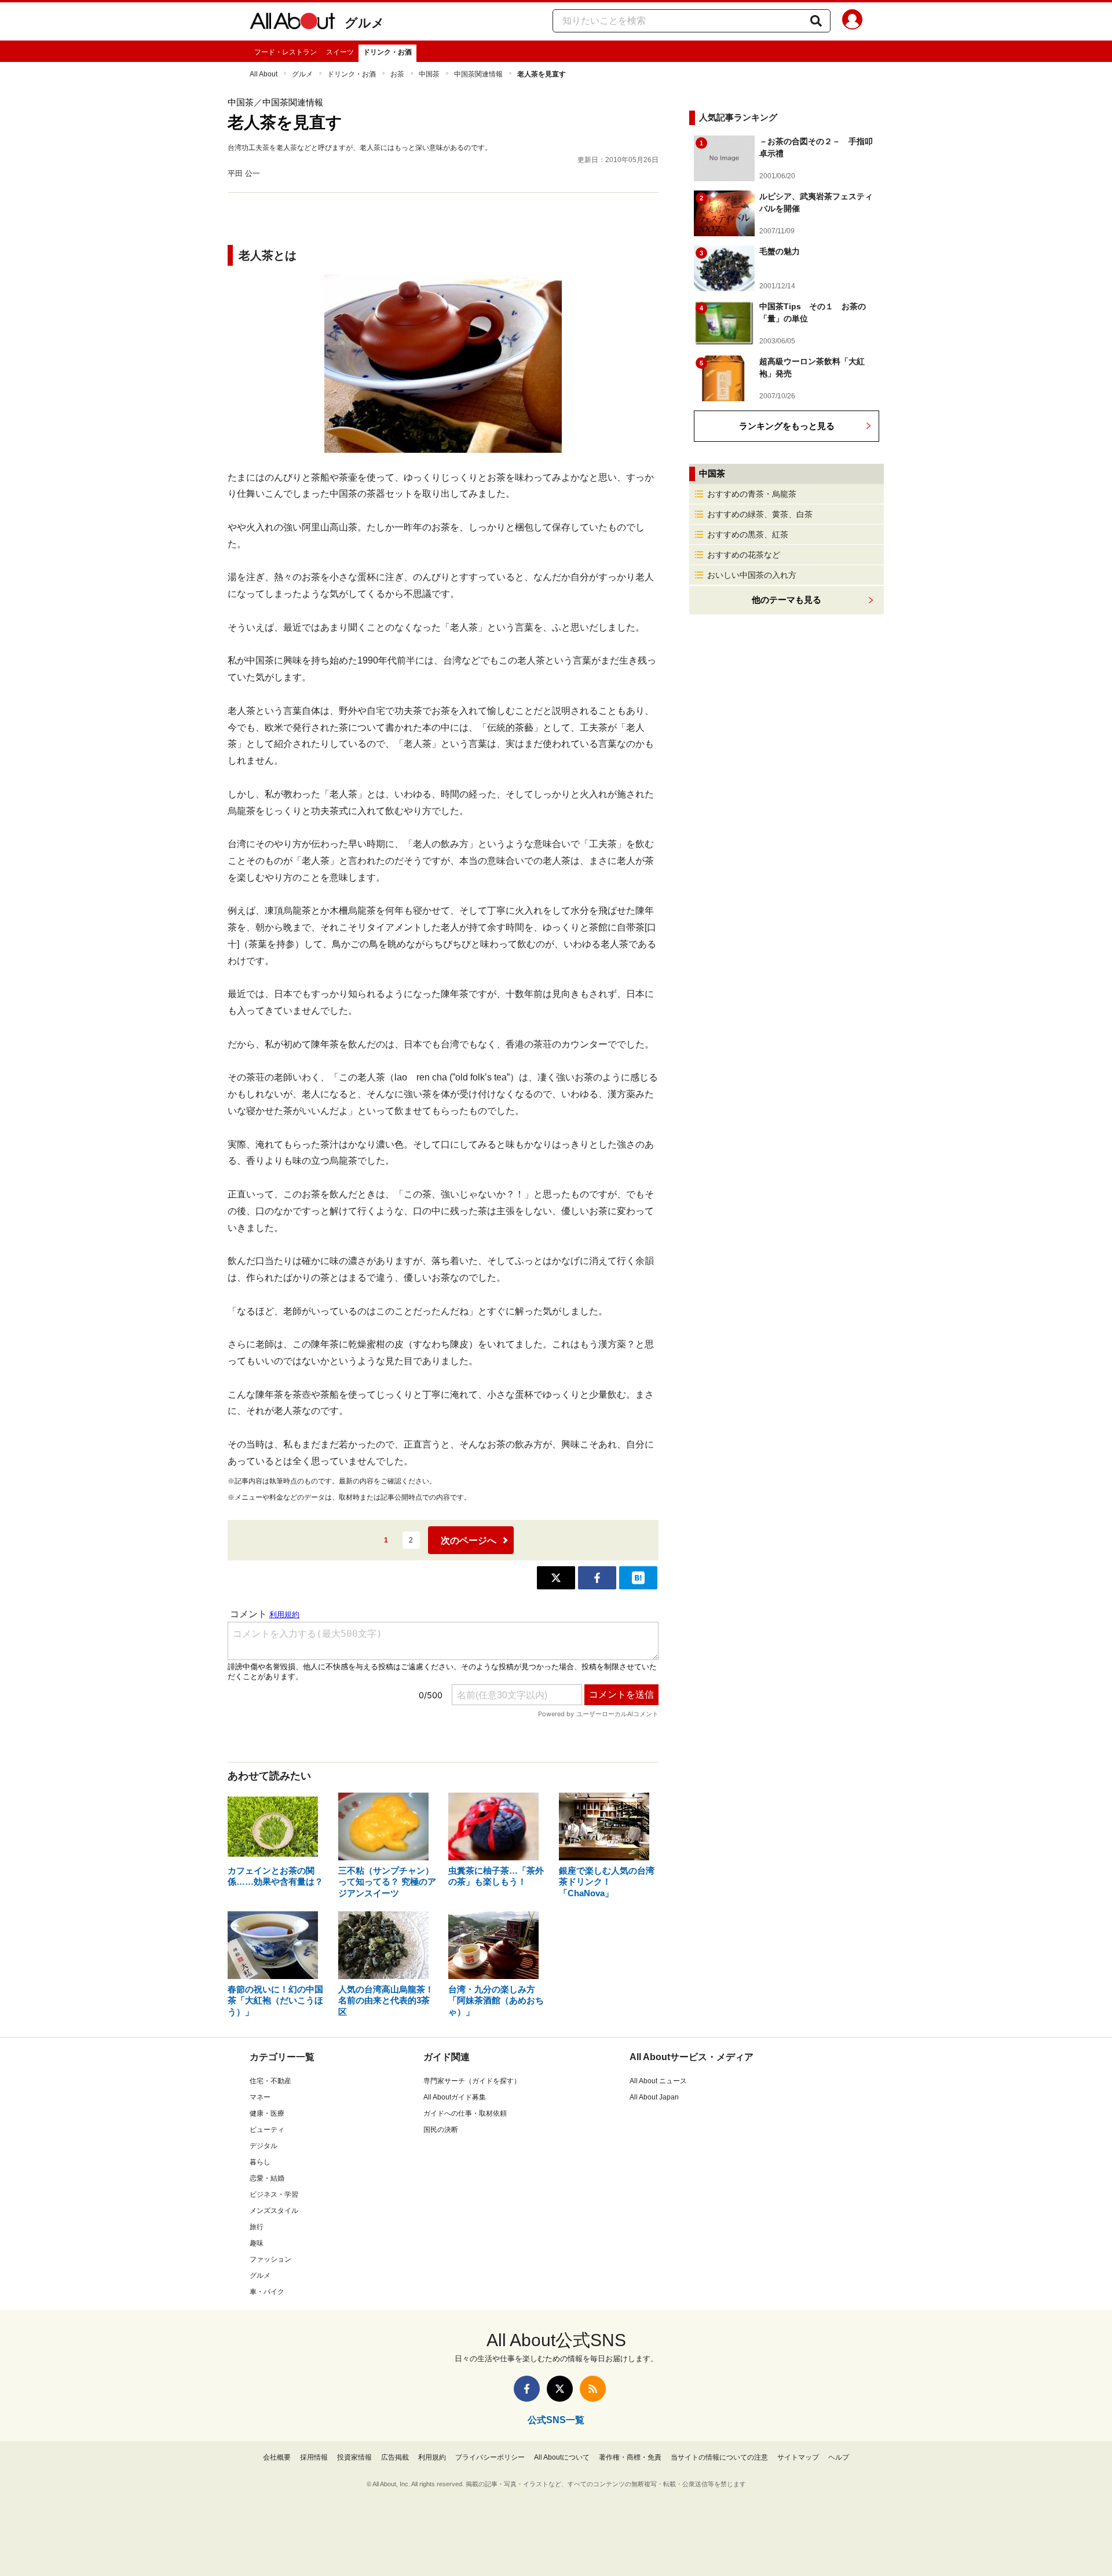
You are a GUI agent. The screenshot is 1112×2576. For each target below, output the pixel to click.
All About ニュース (658, 2081)
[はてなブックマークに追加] (638, 1578)
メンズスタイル (274, 2211)
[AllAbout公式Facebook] (527, 2389)
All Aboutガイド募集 (455, 2097)
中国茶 (429, 74)
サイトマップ (798, 2457)
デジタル (264, 2146)
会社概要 (277, 2457)
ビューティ (267, 2130)
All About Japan (654, 2097)
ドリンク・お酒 (387, 52)
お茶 (397, 74)
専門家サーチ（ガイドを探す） (472, 2081)
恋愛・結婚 (267, 2178)
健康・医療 (267, 2113)
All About (264, 74)
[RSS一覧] (593, 2389)
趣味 (257, 2243)
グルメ (365, 23)
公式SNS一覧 (556, 2420)
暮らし (260, 2162)
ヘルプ (839, 2457)
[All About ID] (852, 21)
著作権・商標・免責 (630, 2457)
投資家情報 (354, 2457)
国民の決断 (441, 2130)
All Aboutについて (562, 2457)
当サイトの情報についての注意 (719, 2457)
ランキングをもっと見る (787, 426)
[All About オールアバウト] (292, 23)
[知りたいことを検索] (816, 21)
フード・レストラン (286, 52)
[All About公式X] (560, 2389)
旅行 (257, 2227)
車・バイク (267, 2292)
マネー (260, 2097)
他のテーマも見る (787, 600)
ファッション (270, 2259)
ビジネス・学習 (274, 2194)
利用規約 (432, 2457)
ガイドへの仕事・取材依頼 (465, 2113)
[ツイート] (556, 1578)
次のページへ (469, 1540)
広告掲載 (395, 2457)
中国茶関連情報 (478, 74)
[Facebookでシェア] (597, 1578)
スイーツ (340, 52)
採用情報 (314, 2457)
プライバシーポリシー (490, 2457)
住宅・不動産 (270, 2081)
